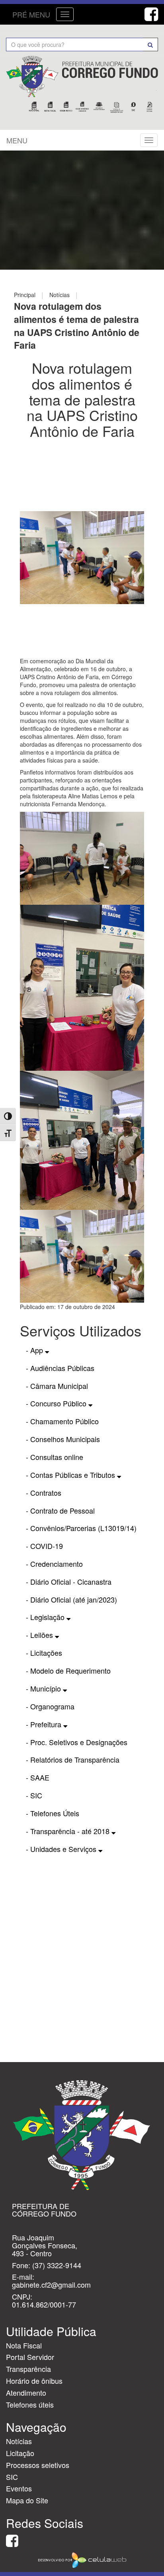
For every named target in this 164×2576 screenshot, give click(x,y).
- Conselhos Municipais (63, 1439)
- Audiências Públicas (60, 1368)
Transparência (28, 2369)
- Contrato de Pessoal (60, 1510)
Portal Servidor (30, 2357)
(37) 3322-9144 (57, 2265)
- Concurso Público (57, 1403)
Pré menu (31, 14)
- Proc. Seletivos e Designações (77, 1742)
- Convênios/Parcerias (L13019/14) (81, 1528)
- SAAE (38, 1777)
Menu (17, 140)
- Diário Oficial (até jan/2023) (71, 1599)
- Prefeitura (45, 1724)
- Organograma (50, 1706)
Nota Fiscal (24, 2345)
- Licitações (44, 1653)
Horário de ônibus (34, 2381)
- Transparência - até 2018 (69, 1831)
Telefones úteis (30, 2404)
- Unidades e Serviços (62, 1849)
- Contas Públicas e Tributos (71, 1475)
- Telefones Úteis (53, 1813)
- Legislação (46, 1617)
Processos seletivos (38, 2465)
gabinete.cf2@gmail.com (51, 2284)
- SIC (34, 1795)
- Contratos (44, 1493)
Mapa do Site (27, 2500)
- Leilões (40, 1635)
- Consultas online (55, 1457)
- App (35, 1350)
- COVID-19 (44, 1546)
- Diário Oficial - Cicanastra (69, 1582)
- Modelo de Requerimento (68, 1670)
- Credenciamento (54, 1564)
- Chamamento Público (62, 1421)
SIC (12, 2477)
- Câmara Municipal (57, 1386)
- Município (44, 1688)
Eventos (19, 2488)
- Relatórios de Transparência (73, 1759)
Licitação (20, 2453)
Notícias (19, 2441)
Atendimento (26, 2393)
